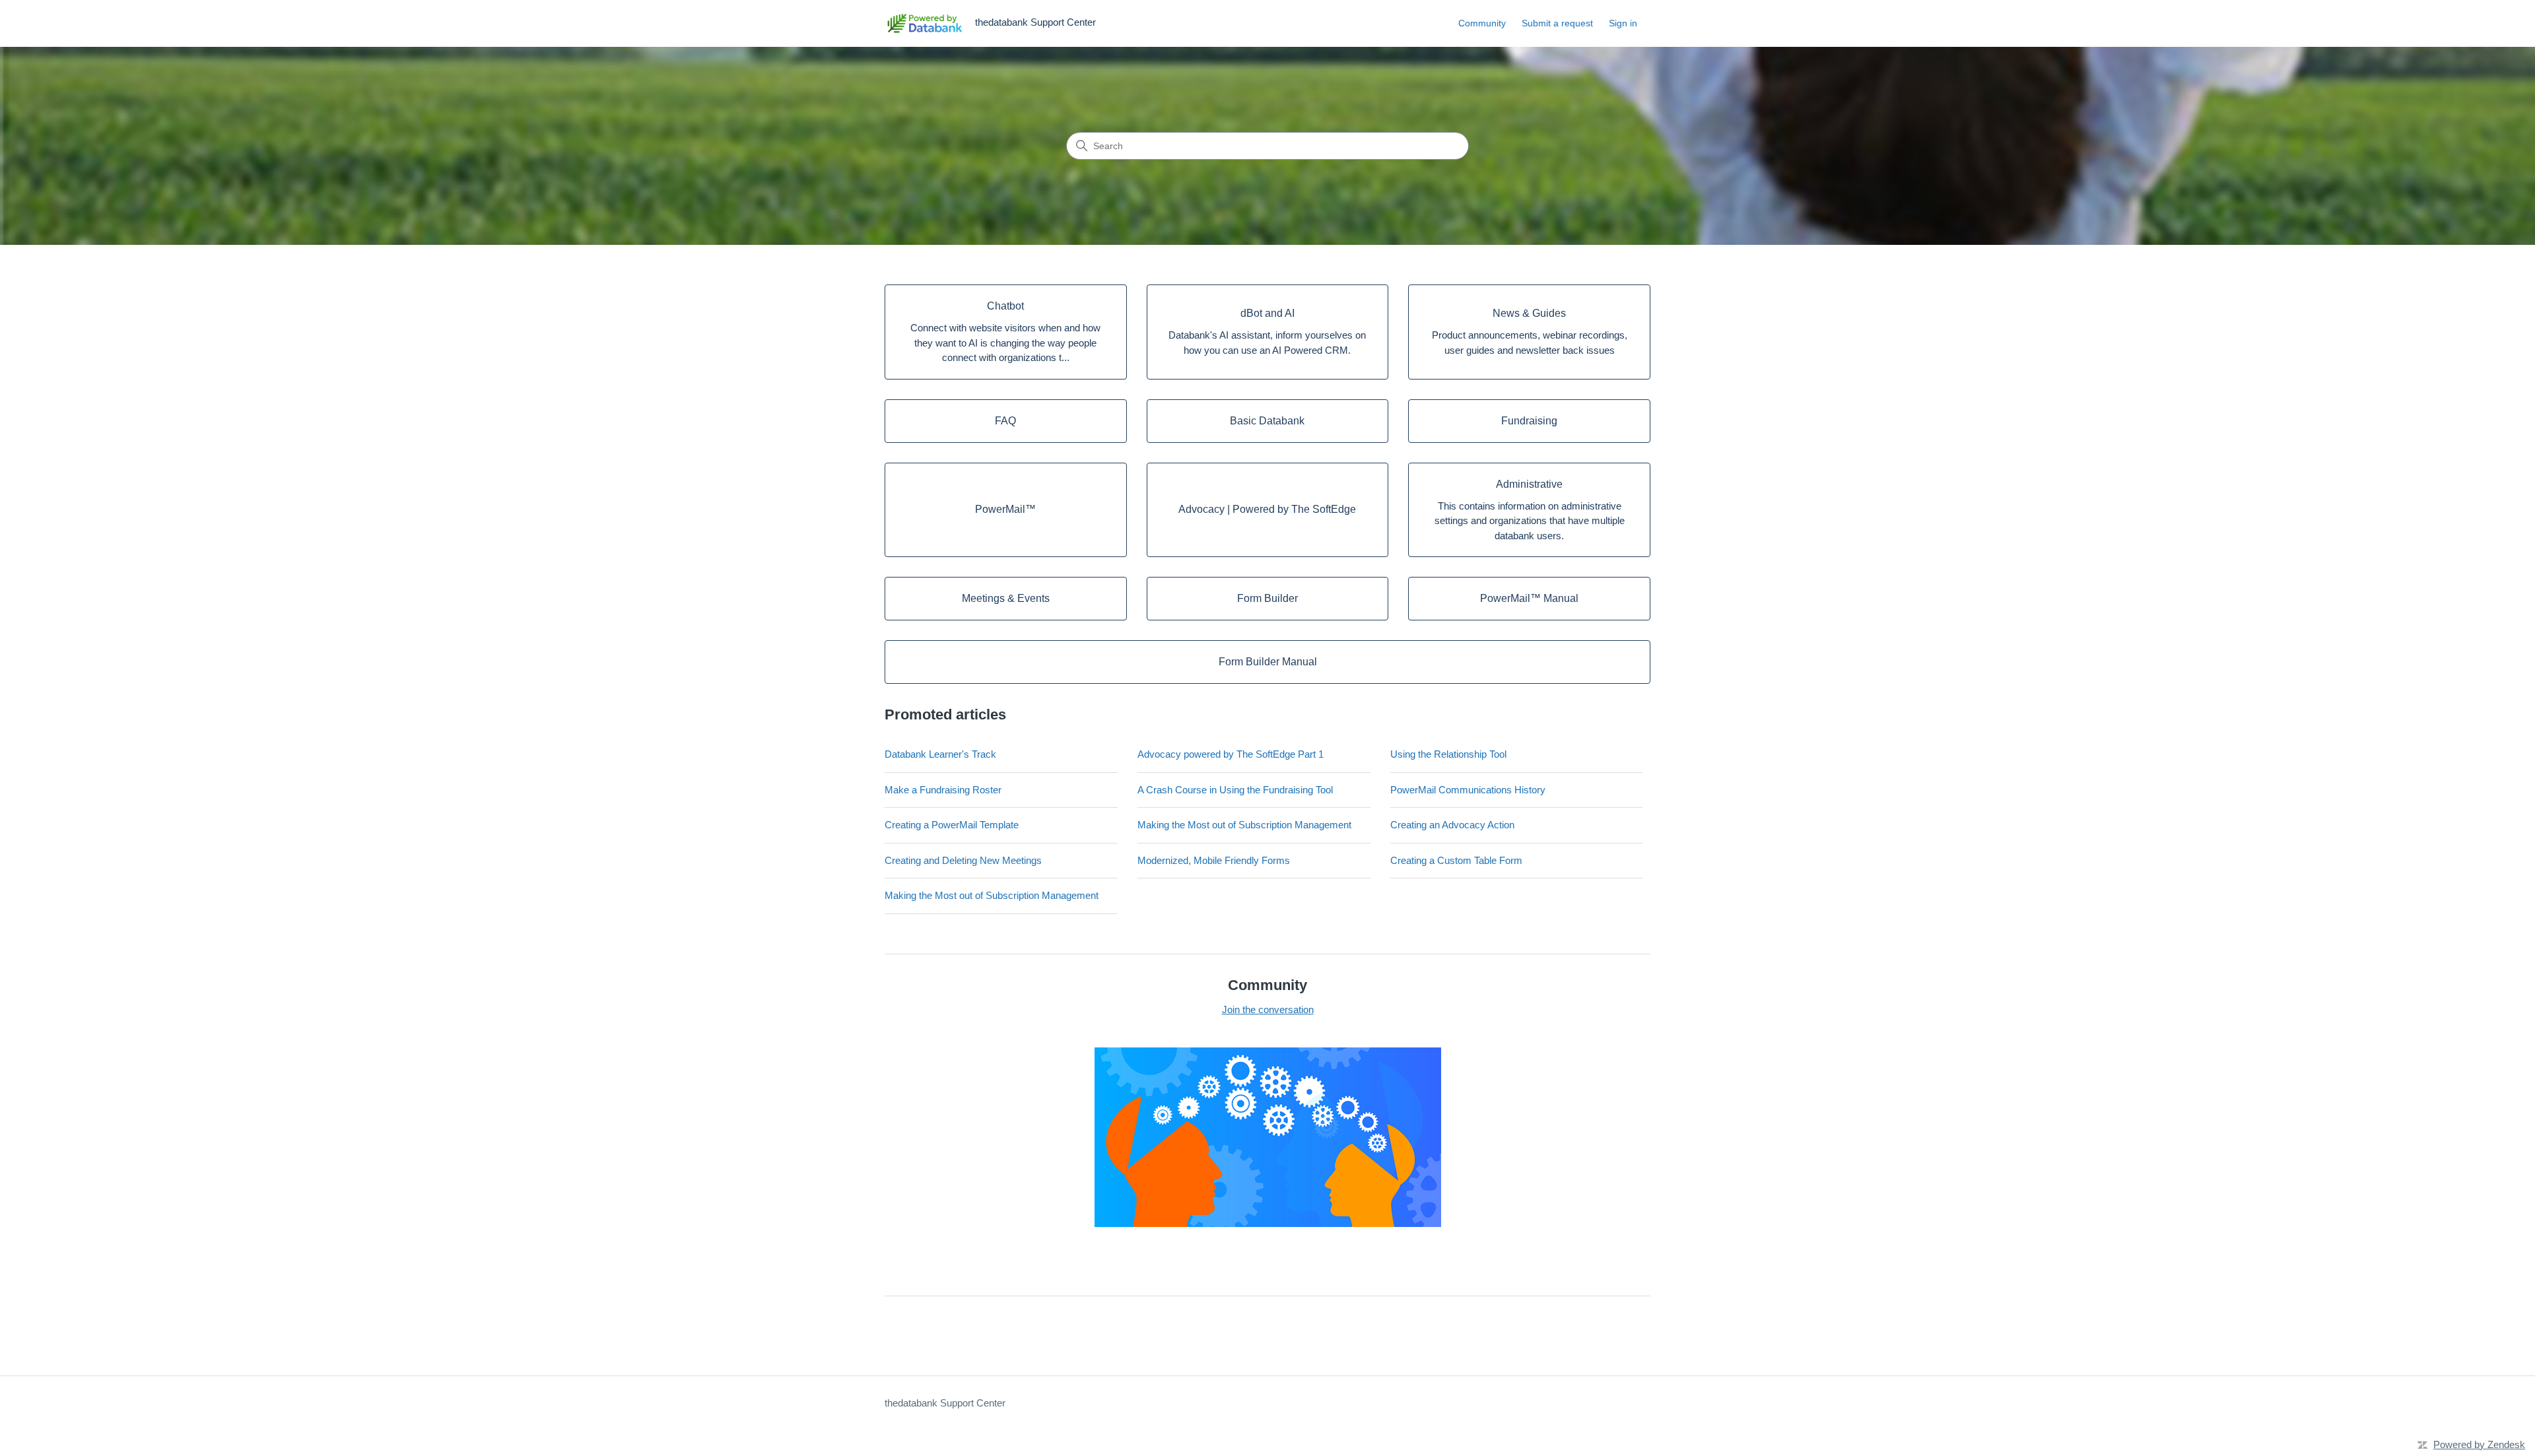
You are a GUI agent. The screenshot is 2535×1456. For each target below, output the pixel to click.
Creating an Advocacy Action (1452, 825)
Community (1482, 23)
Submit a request (1557, 23)
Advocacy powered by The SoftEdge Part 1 (1231, 754)
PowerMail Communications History (1468, 790)
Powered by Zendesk (2479, 1444)
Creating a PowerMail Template (952, 825)
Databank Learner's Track (940, 754)
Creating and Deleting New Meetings (963, 860)
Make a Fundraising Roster (943, 790)
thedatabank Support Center (945, 1403)
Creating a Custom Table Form (1456, 860)
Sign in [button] (1623, 23)
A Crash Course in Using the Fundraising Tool (1235, 790)
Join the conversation (1268, 1009)
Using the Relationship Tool (1448, 754)
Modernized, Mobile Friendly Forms (1214, 860)
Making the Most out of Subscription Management (1244, 825)
